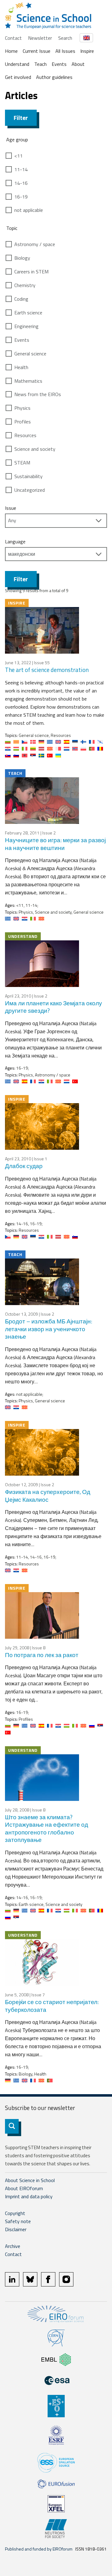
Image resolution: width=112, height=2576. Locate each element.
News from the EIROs (38, 394)
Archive (13, 2246)
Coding (21, 299)
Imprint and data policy (29, 2196)
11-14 (21, 169)
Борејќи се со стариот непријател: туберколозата (52, 2006)
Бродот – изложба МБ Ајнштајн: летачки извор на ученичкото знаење (49, 1329)
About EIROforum (24, 2188)
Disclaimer (16, 2229)
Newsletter (40, 38)
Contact (13, 38)
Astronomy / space (35, 244)
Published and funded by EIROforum (39, 2549)
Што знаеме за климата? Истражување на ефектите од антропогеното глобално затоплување (47, 1828)
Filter (21, 118)
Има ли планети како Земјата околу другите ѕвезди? (54, 1007)
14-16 (21, 183)
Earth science (28, 313)
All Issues (65, 51)
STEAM (22, 463)
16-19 (21, 197)
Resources (25, 435)
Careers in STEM (31, 272)
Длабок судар (24, 1166)
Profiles (23, 422)
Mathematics (28, 381)
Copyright (15, 2213)
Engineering (26, 326)
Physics (22, 408)
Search (65, 38)
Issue (11, 508)
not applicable (29, 210)
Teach (40, 64)
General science (30, 354)
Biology (22, 258)
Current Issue (37, 51)
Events (59, 64)
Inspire (87, 51)
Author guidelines (54, 77)
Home (11, 51)
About (78, 64)
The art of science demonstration (47, 670)
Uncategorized (30, 490)
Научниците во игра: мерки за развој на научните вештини (55, 844)
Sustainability (28, 476)
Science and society (35, 449)
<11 (19, 156)
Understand (17, 64)
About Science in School (30, 2180)
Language (15, 541)
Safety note (18, 2221)
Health (21, 367)
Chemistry (25, 285)
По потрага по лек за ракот (42, 1655)
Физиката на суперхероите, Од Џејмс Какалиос (48, 1496)
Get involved (18, 77)
